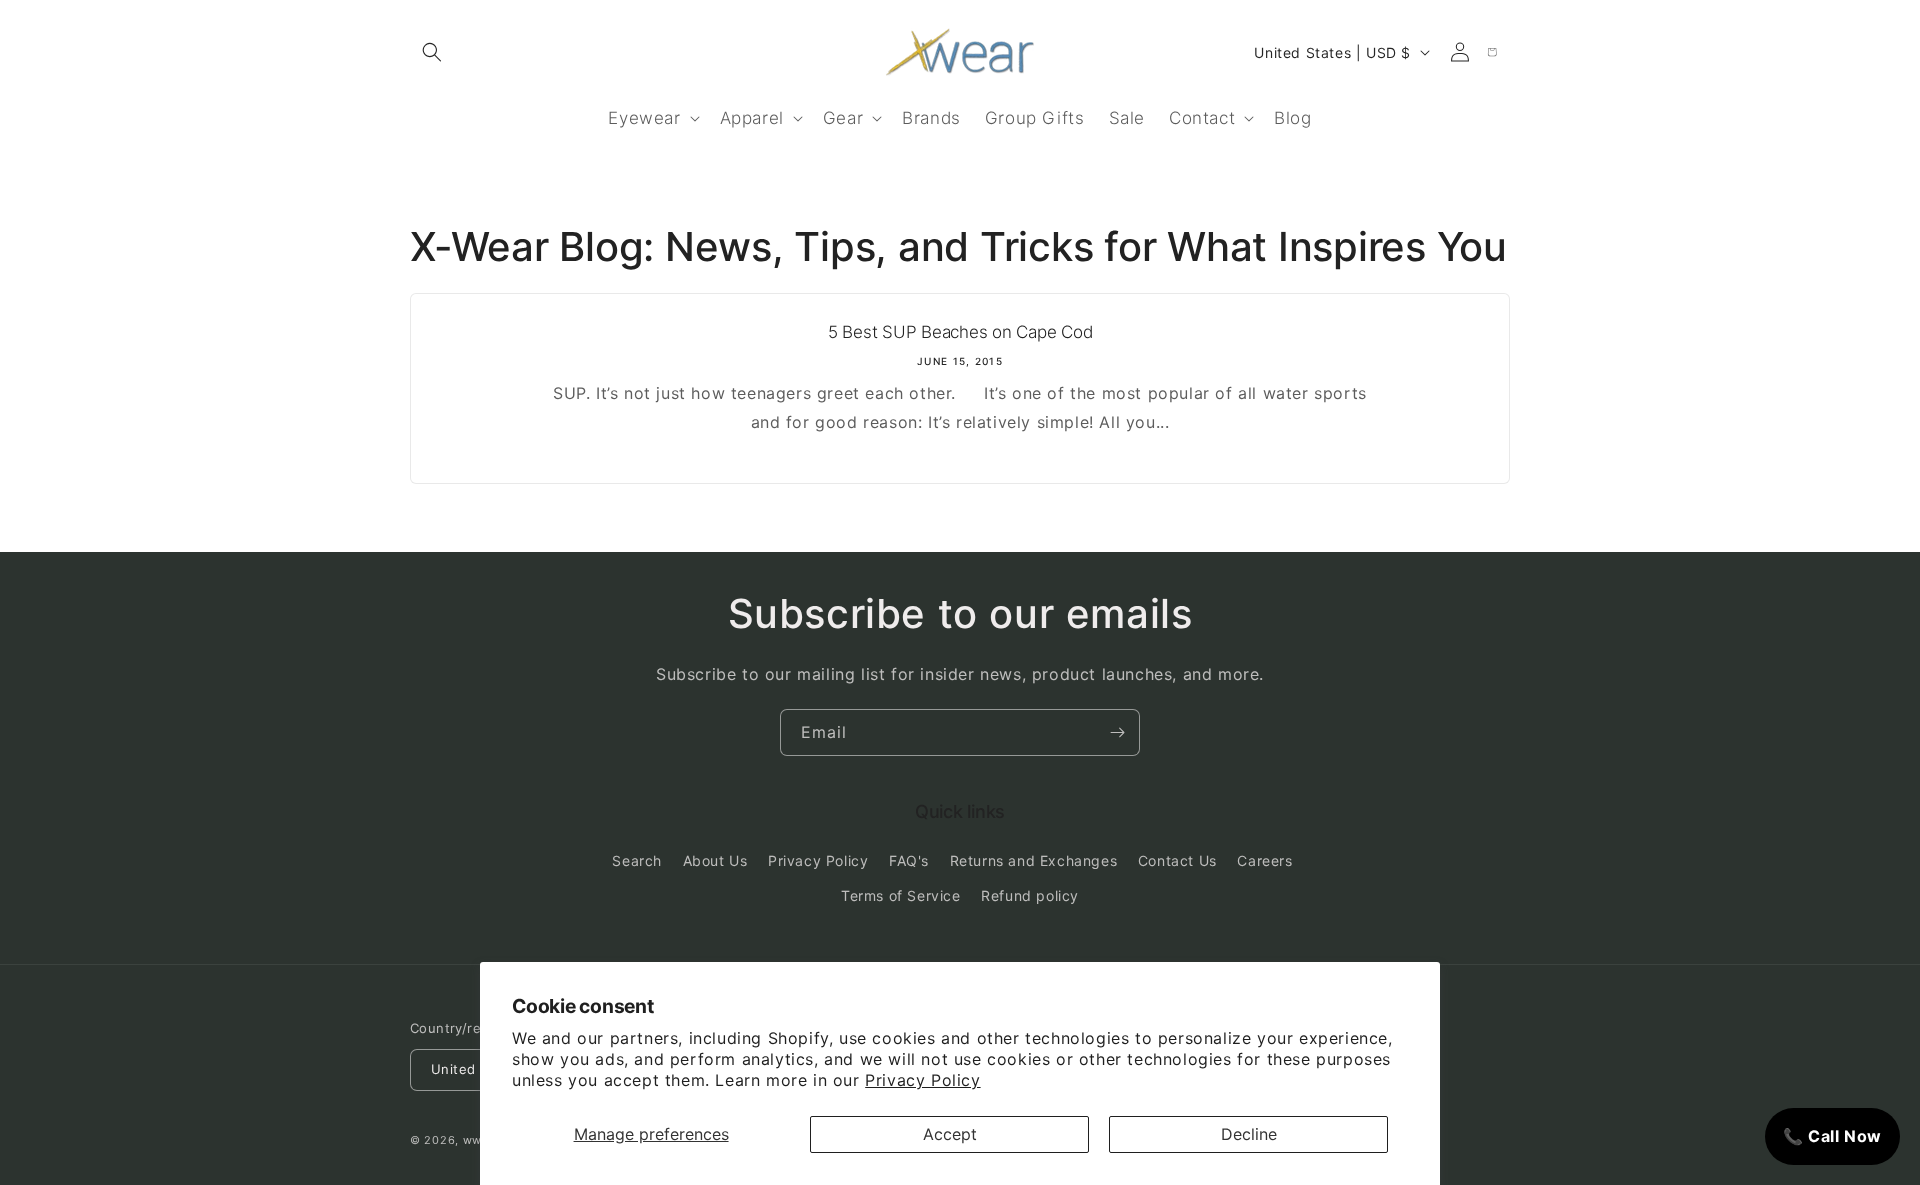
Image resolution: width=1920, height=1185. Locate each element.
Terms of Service (901, 895)
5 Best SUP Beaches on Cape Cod (960, 332)
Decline (1249, 1134)
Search (637, 860)
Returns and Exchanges (1034, 860)
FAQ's (909, 860)
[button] (432, 52)
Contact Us (1177, 860)
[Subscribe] (1117, 732)
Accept (950, 1134)
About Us (715, 860)
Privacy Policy (922, 1080)
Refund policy (1030, 895)
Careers (1264, 860)
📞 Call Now (1832, 1136)
